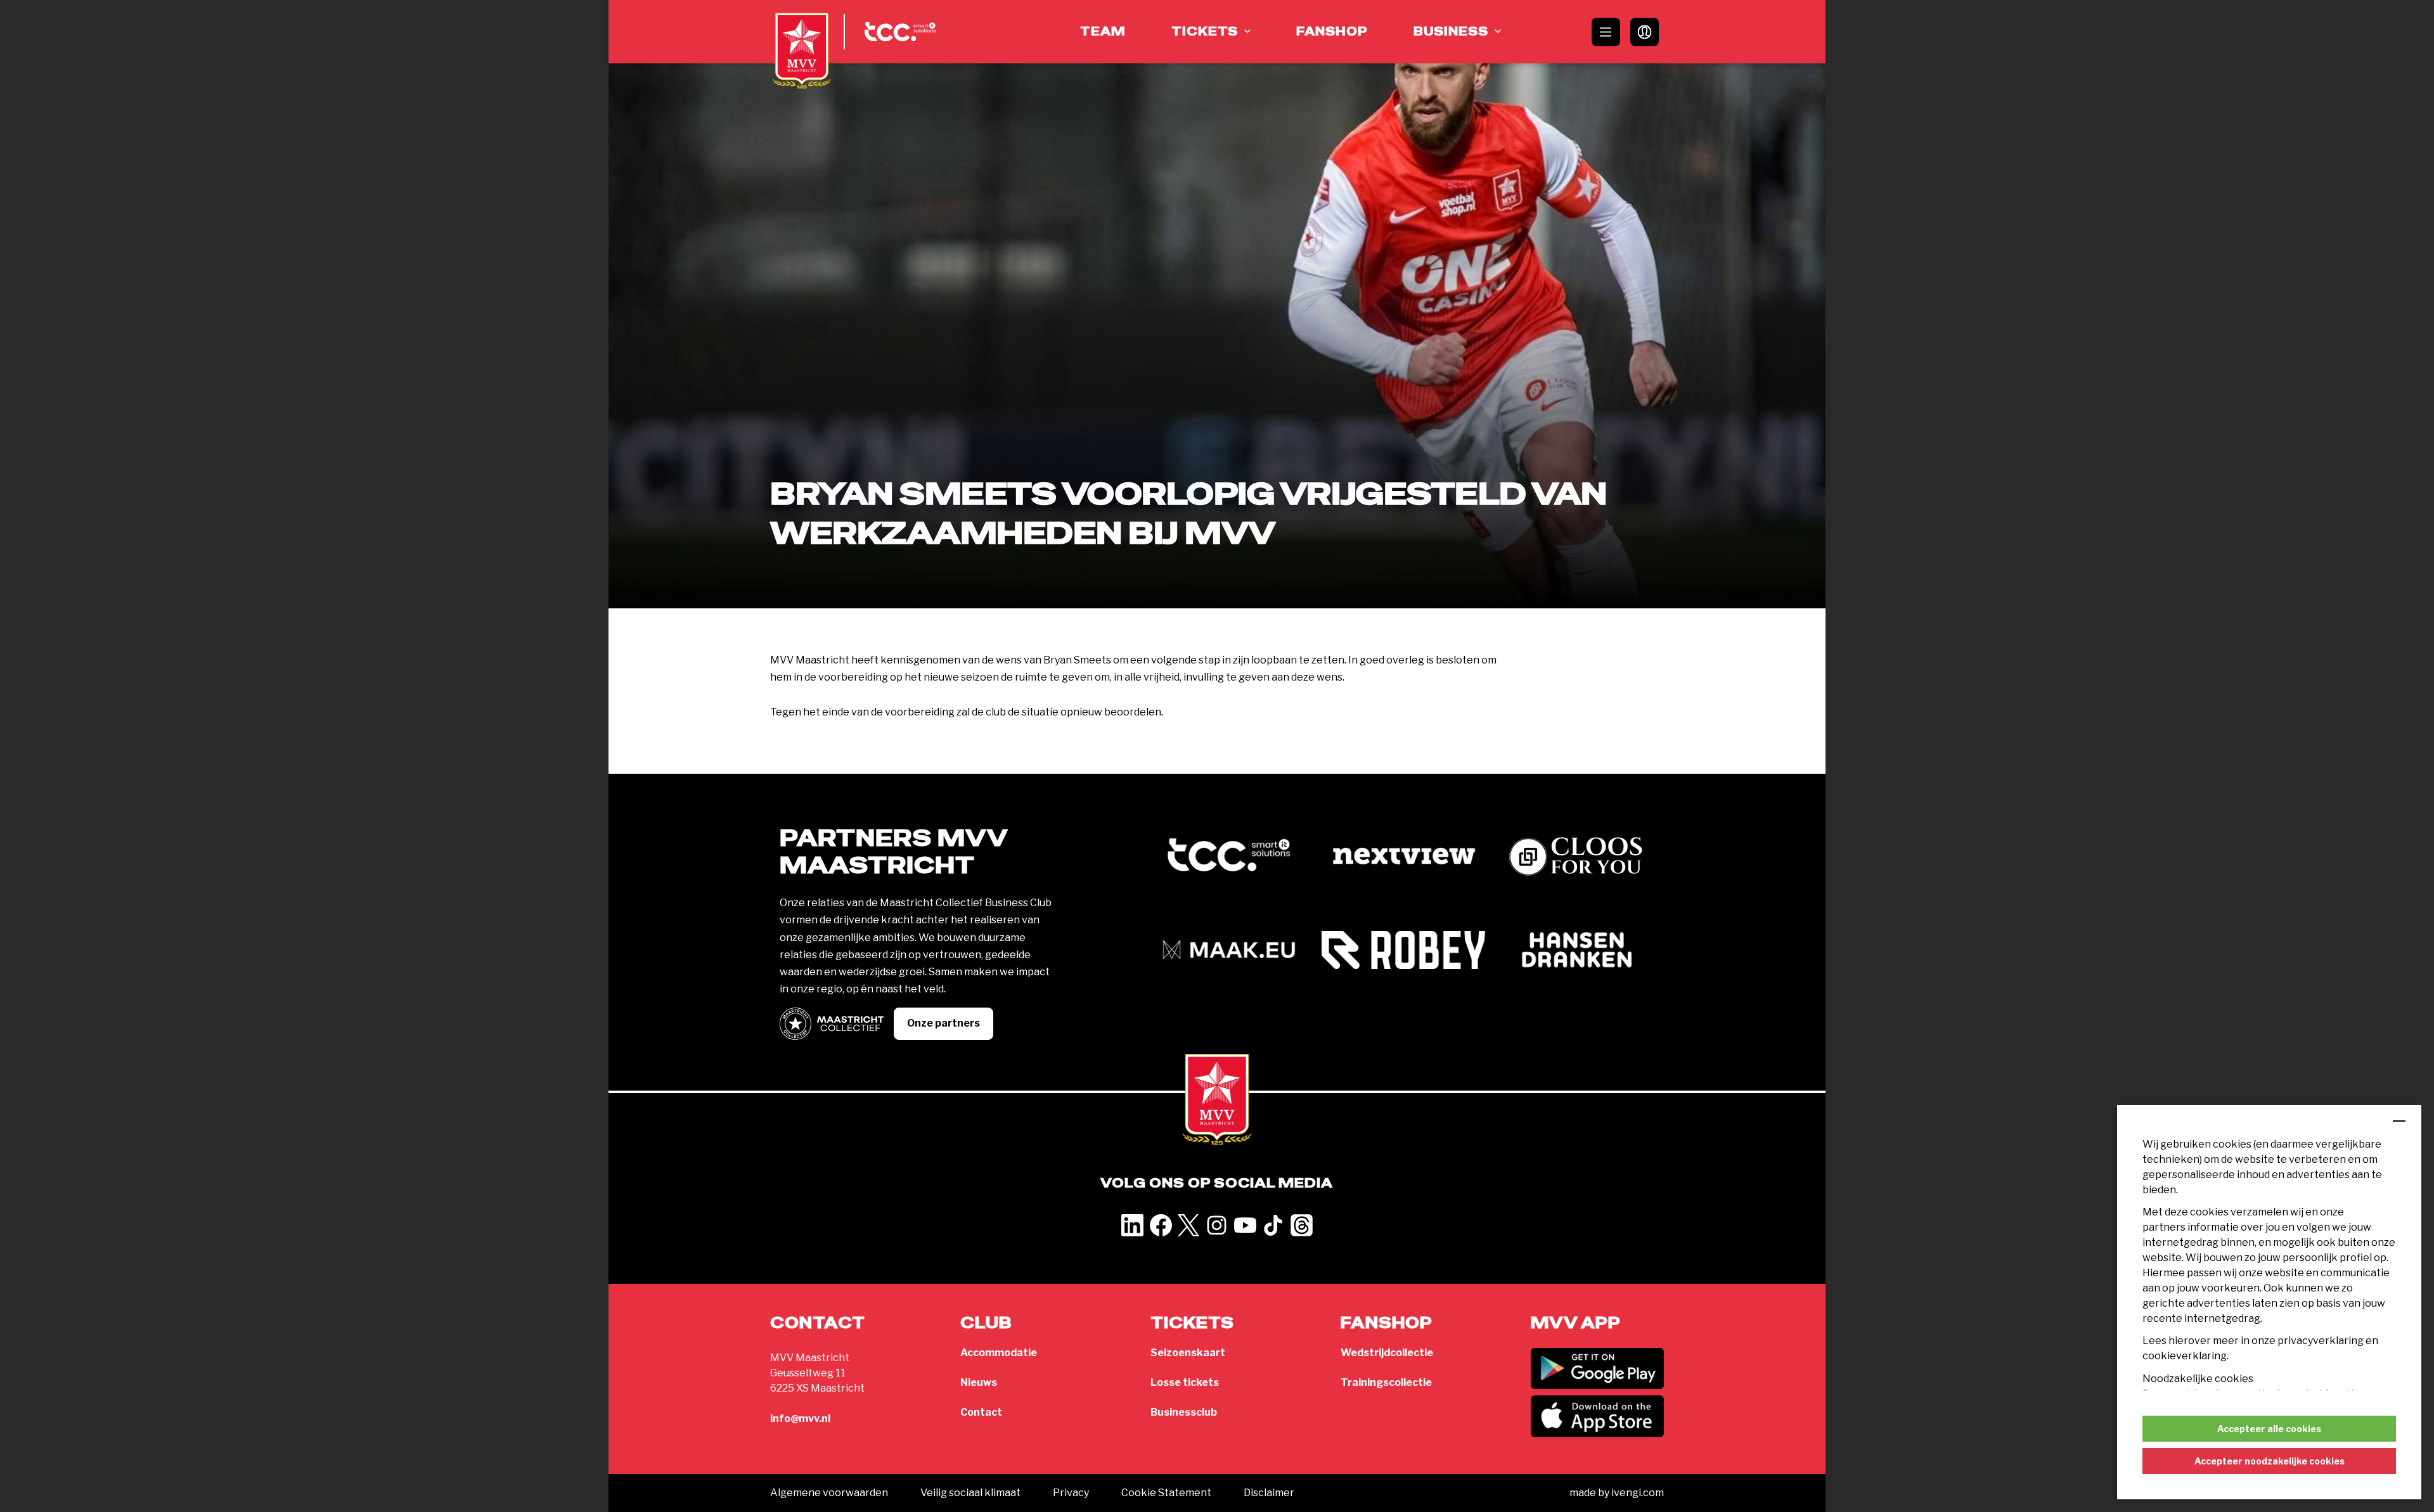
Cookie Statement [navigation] (1166, 1493)
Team (1103, 32)
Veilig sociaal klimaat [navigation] (970, 1493)
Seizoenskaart (1188, 1353)
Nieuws (979, 1382)
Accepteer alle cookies (2269, 1429)
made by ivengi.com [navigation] (1617, 1493)
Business (1451, 32)
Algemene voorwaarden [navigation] (829, 1493)
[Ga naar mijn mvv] (1645, 32)
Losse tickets (1185, 1382)
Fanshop (1332, 32)
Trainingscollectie (1386, 1382)
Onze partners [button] (943, 1023)
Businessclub (1184, 1412)
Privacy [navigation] (1071, 1493)
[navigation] (1597, 1369)
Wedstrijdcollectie (1387, 1353)
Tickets (1205, 32)
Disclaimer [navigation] (1269, 1493)
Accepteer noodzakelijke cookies (2270, 1461)
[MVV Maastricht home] (802, 51)
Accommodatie (999, 1353)
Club (986, 1323)
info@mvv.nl (800, 1419)
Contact (981, 1412)
